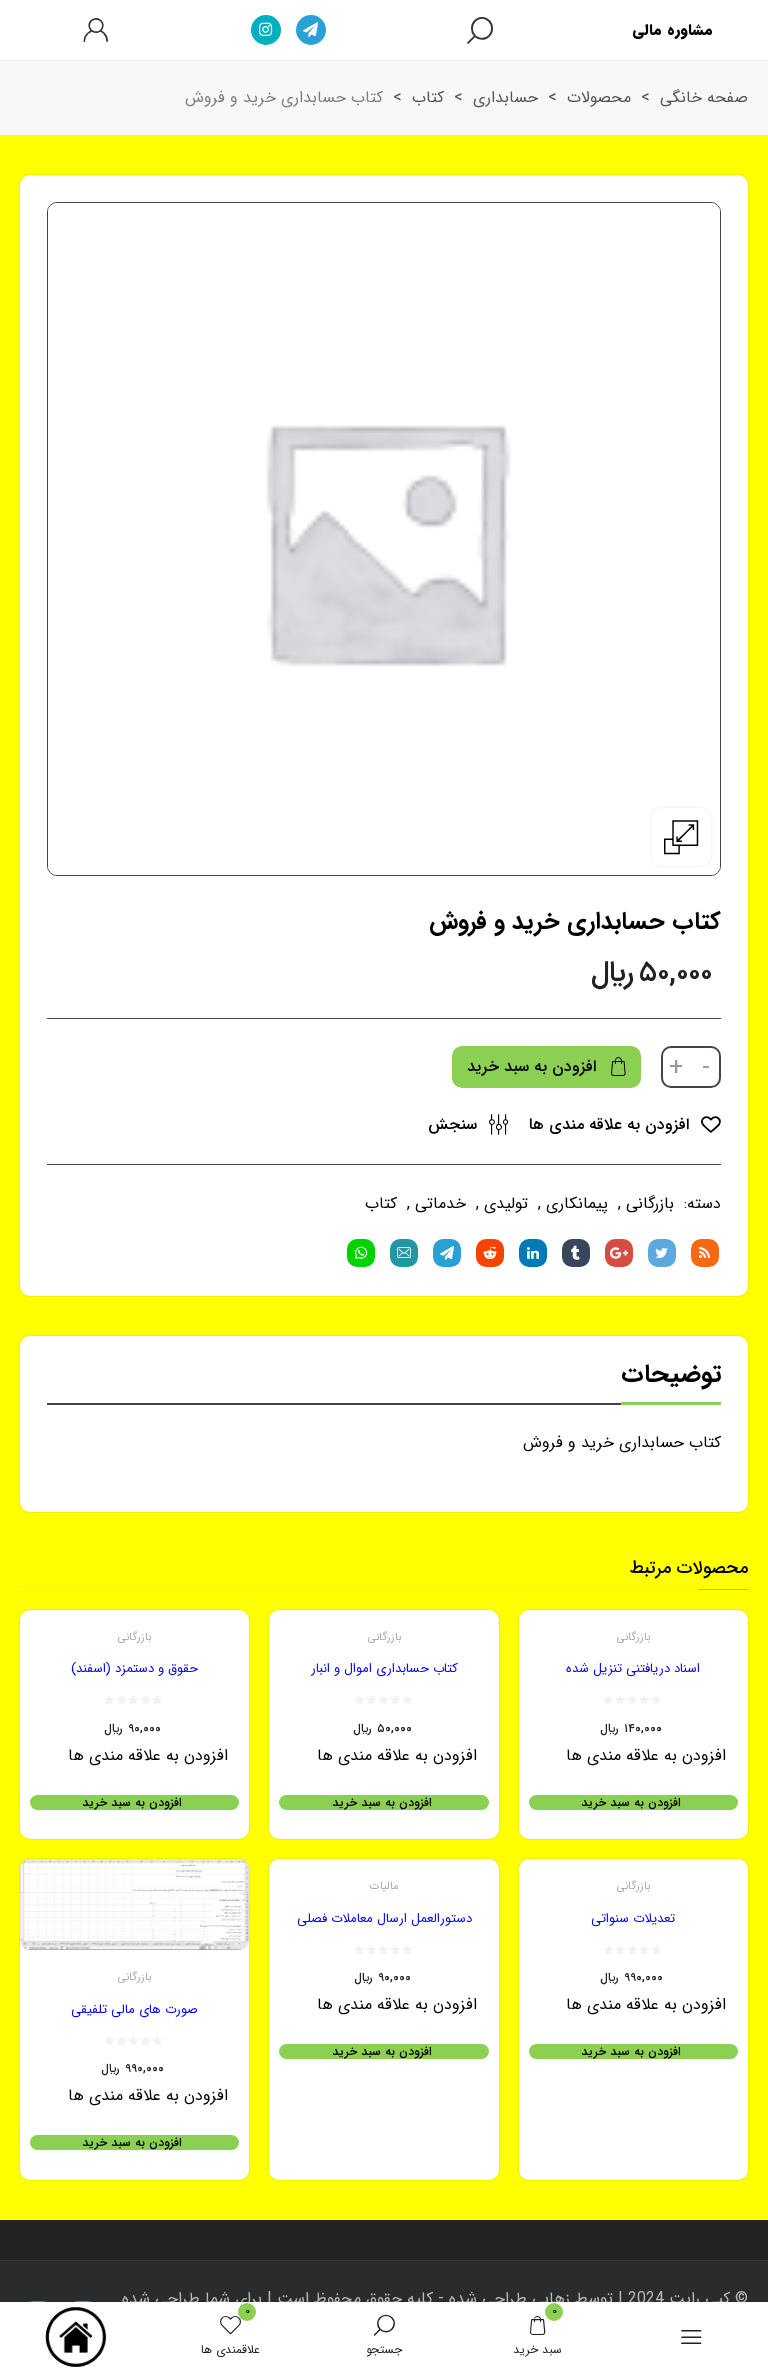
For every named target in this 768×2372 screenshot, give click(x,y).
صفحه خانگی (704, 97)
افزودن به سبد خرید (531, 1066)
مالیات (384, 1887)
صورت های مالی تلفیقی (134, 2009)
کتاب (428, 97)
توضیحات (671, 1374)
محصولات (599, 97)
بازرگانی (650, 1203)
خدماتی (440, 1203)
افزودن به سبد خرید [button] (631, 1802)
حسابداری (505, 97)
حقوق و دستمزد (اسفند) (134, 1668)
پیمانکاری (577, 1203)
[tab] (671, 1379)
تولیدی (506, 1203)
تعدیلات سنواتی (633, 1918)
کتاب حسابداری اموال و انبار (384, 1668)
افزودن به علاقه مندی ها (611, 1124)
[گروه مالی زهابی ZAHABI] (77, 2337)
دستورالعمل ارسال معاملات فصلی (384, 1918)
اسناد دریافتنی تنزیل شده (633, 1668)
